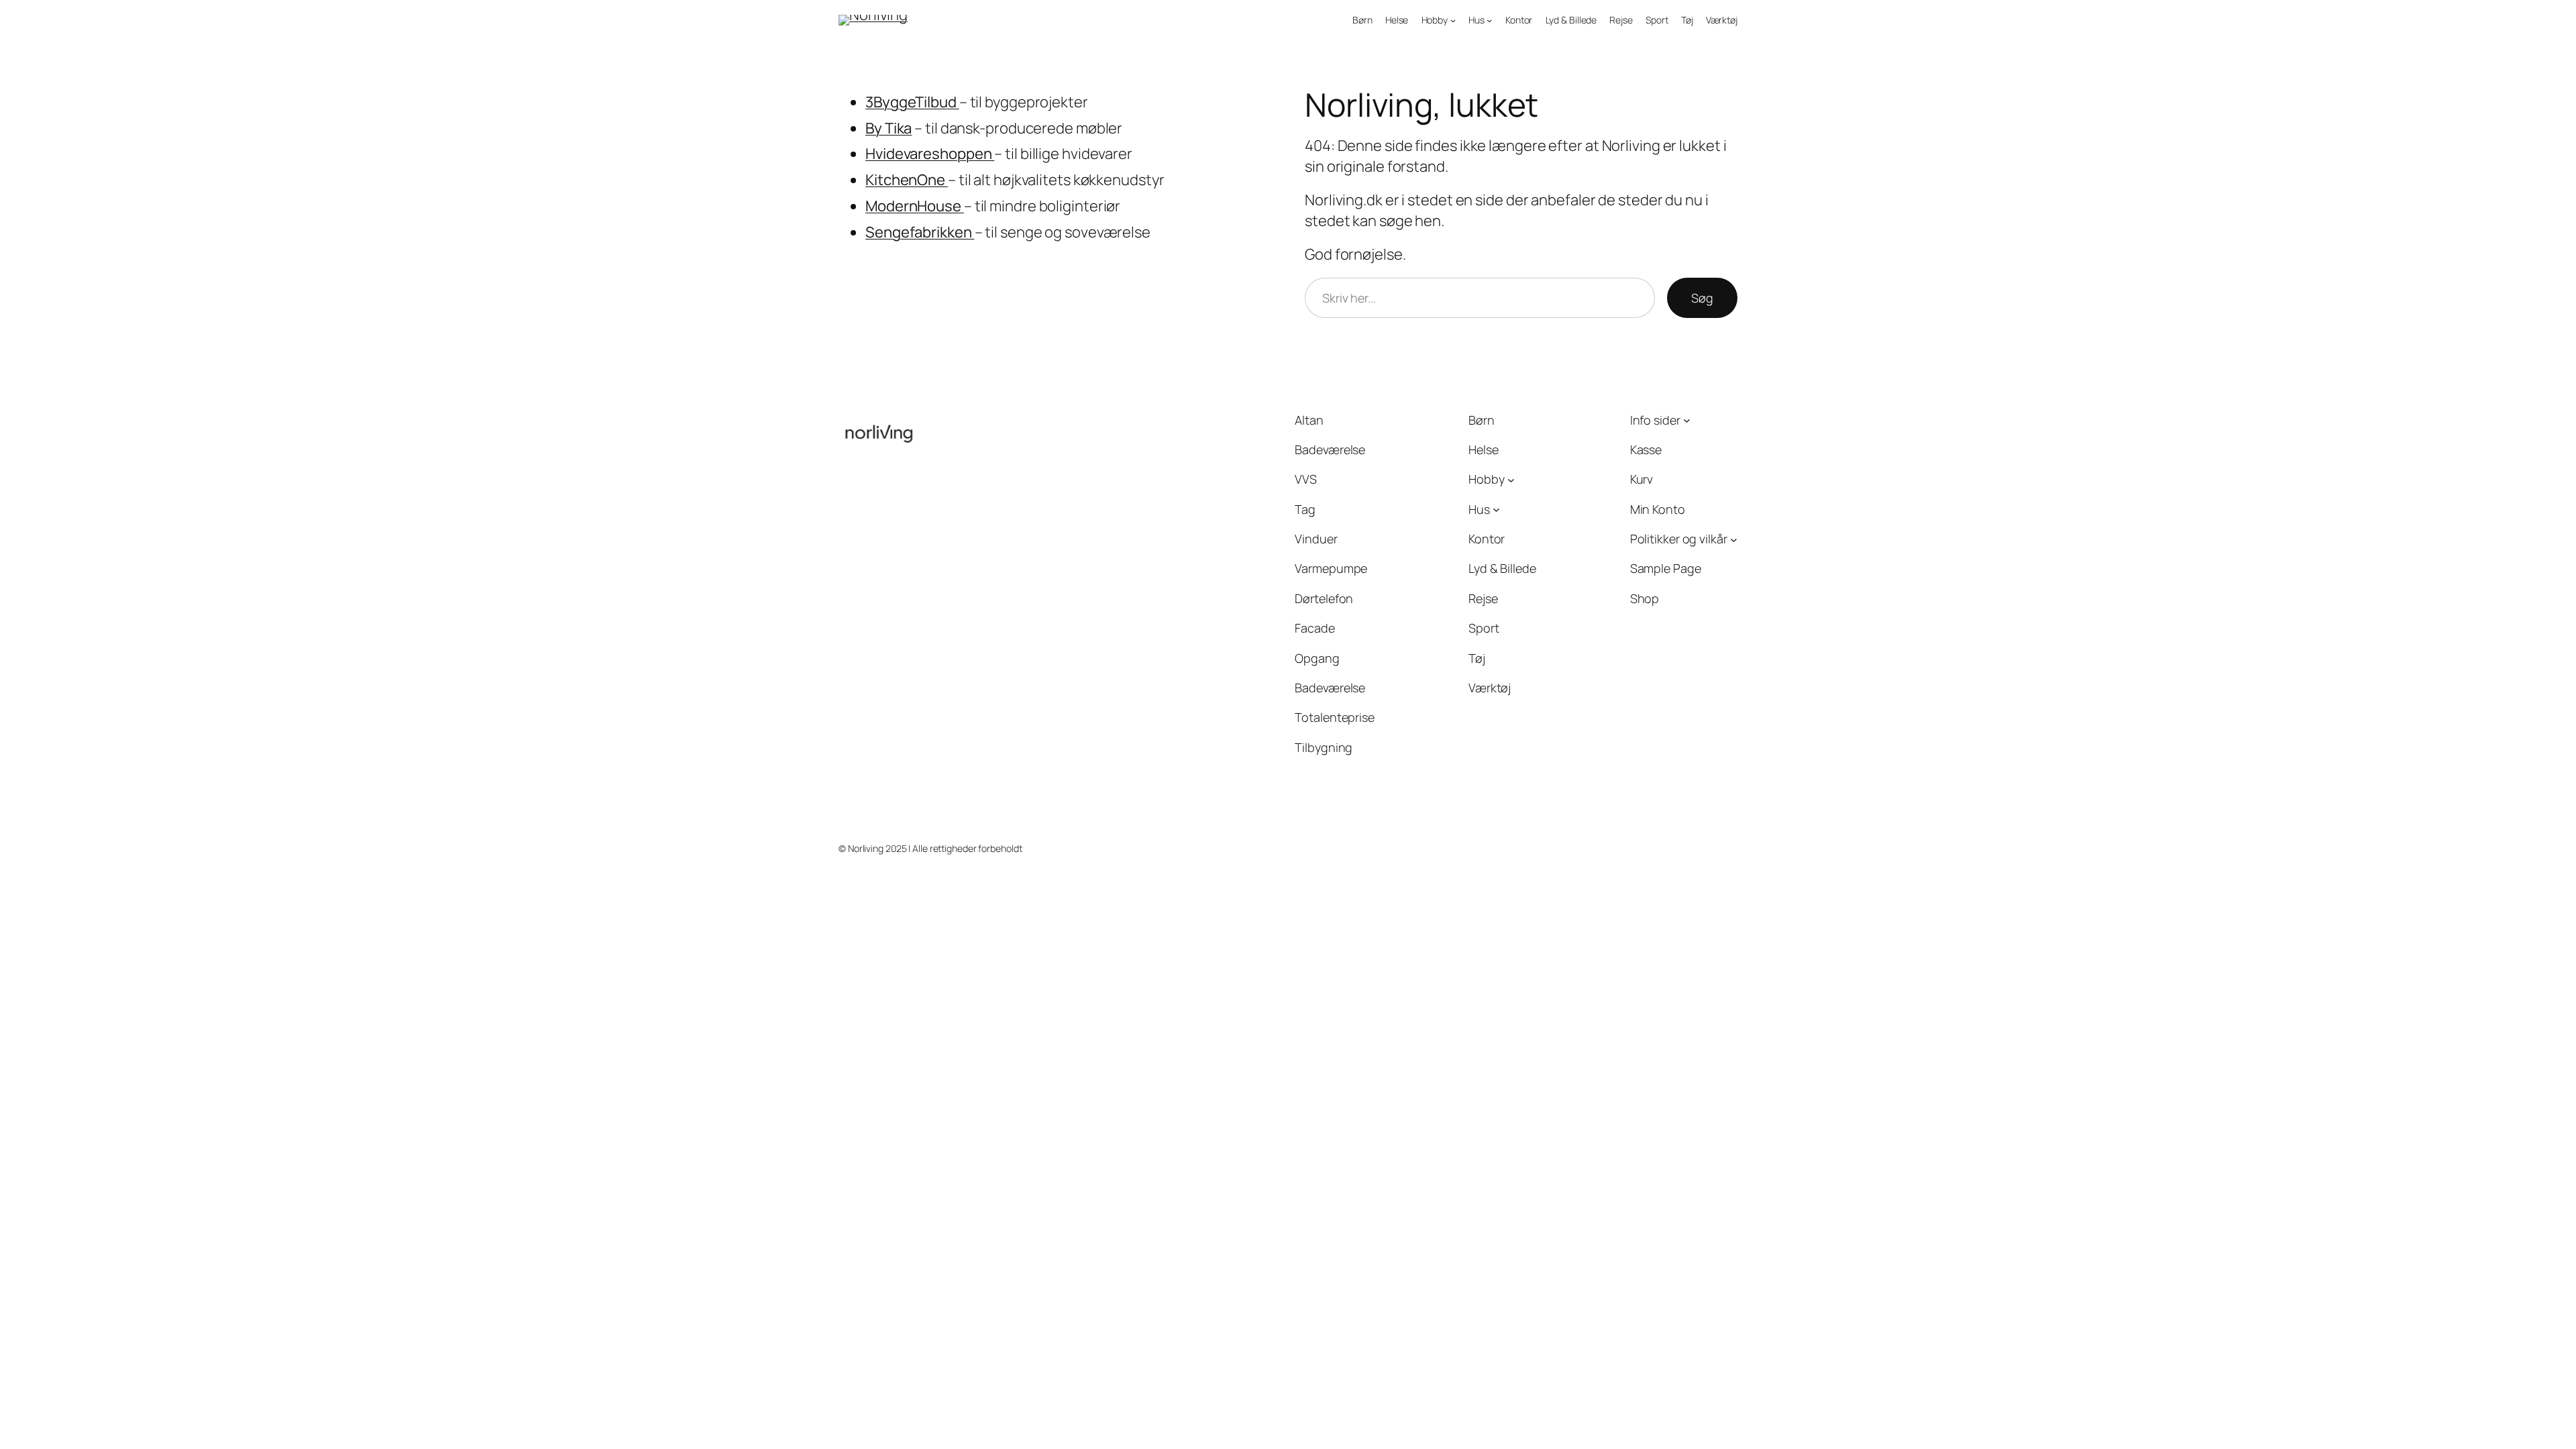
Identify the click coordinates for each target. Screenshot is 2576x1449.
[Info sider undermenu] (1687, 420)
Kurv (1642, 479)
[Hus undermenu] (1489, 20)
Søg (1702, 298)
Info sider (1655, 420)
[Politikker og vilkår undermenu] (1734, 539)
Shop (1645, 598)
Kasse (1646, 449)
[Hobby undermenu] (1453, 20)
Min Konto (1658, 509)
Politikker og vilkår (1679, 539)
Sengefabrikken (920, 232)
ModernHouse (915, 206)
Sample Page (1666, 568)
